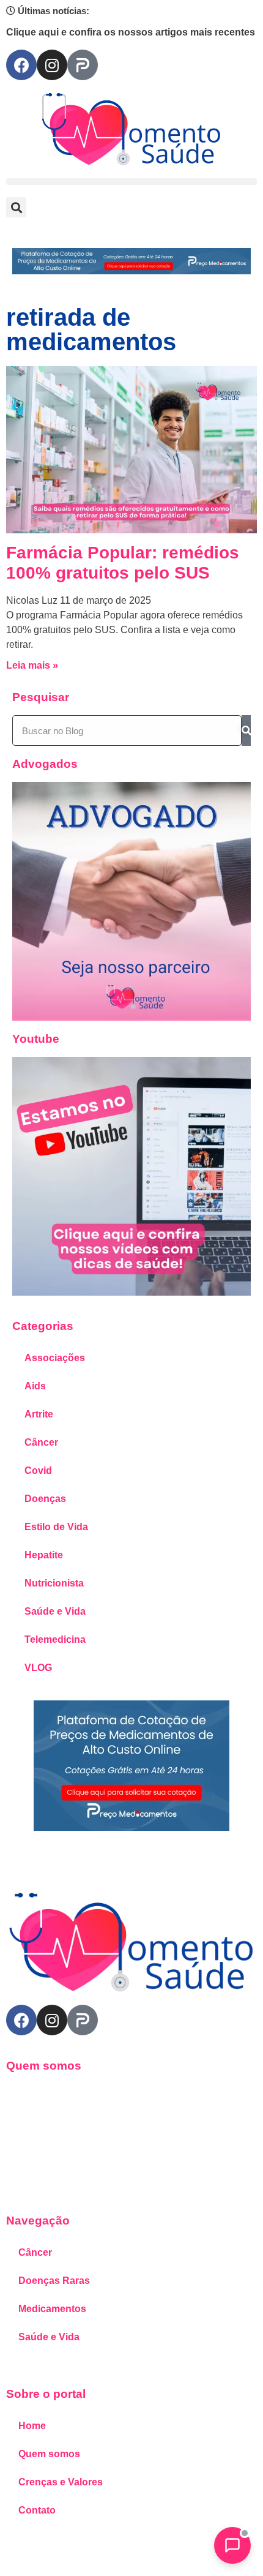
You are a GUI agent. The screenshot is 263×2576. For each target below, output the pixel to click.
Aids (35, 1386)
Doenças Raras (54, 2281)
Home (32, 2426)
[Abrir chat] (232, 2545)
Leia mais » (32, 665)
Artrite (39, 1414)
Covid (38, 1470)
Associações (55, 1358)
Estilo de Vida (56, 1527)
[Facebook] (21, 65)
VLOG (38, 1668)
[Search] (246, 730)
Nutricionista (54, 1583)
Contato (37, 2510)
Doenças (45, 1499)
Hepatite (44, 1555)
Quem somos (49, 2454)
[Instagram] (52, 65)
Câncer (41, 1442)
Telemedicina (55, 1639)
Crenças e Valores (61, 2482)
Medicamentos (52, 2309)
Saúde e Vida (55, 1611)
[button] (131, 182)
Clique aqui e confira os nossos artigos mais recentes (131, 32)
